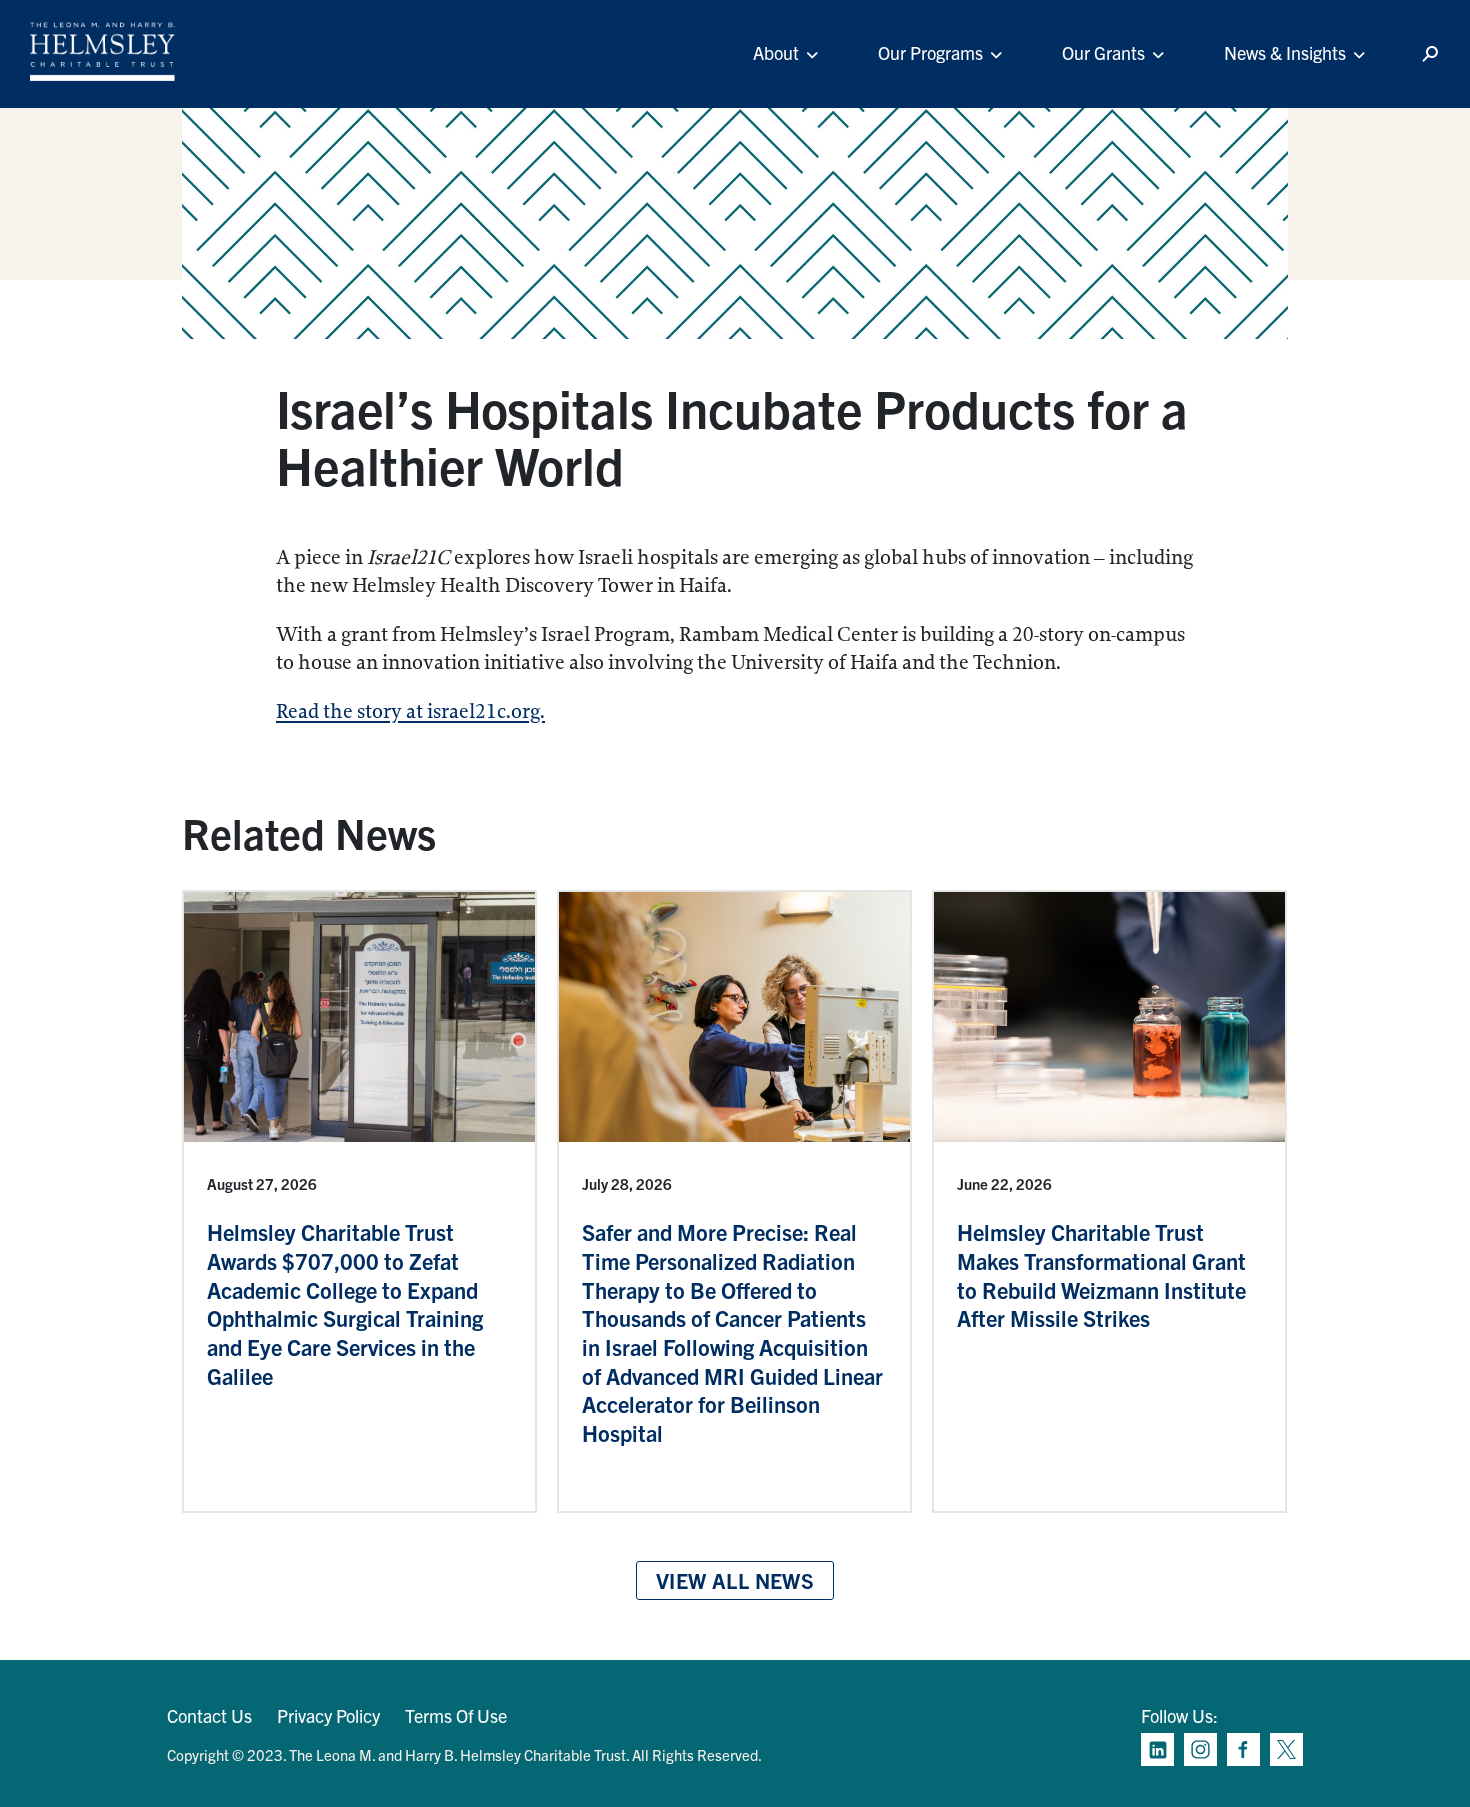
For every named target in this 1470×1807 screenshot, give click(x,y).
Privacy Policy (328, 1715)
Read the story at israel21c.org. (410, 711)
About (776, 52)
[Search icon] (1430, 54)
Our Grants (1103, 52)
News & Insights (1285, 52)
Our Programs (930, 52)
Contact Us (209, 1715)
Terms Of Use (456, 1715)
